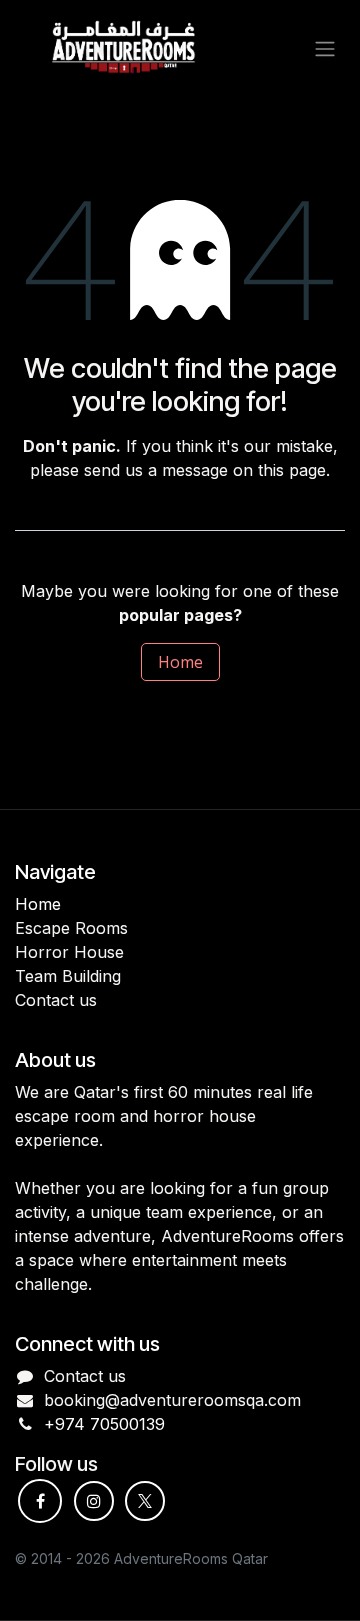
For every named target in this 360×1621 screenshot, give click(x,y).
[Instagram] (94, 1501)
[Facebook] (40, 1501)
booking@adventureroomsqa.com (172, 1400)
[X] (145, 1501)
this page (292, 470)
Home (180, 662)
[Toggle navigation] (325, 48)
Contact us (85, 1376)
